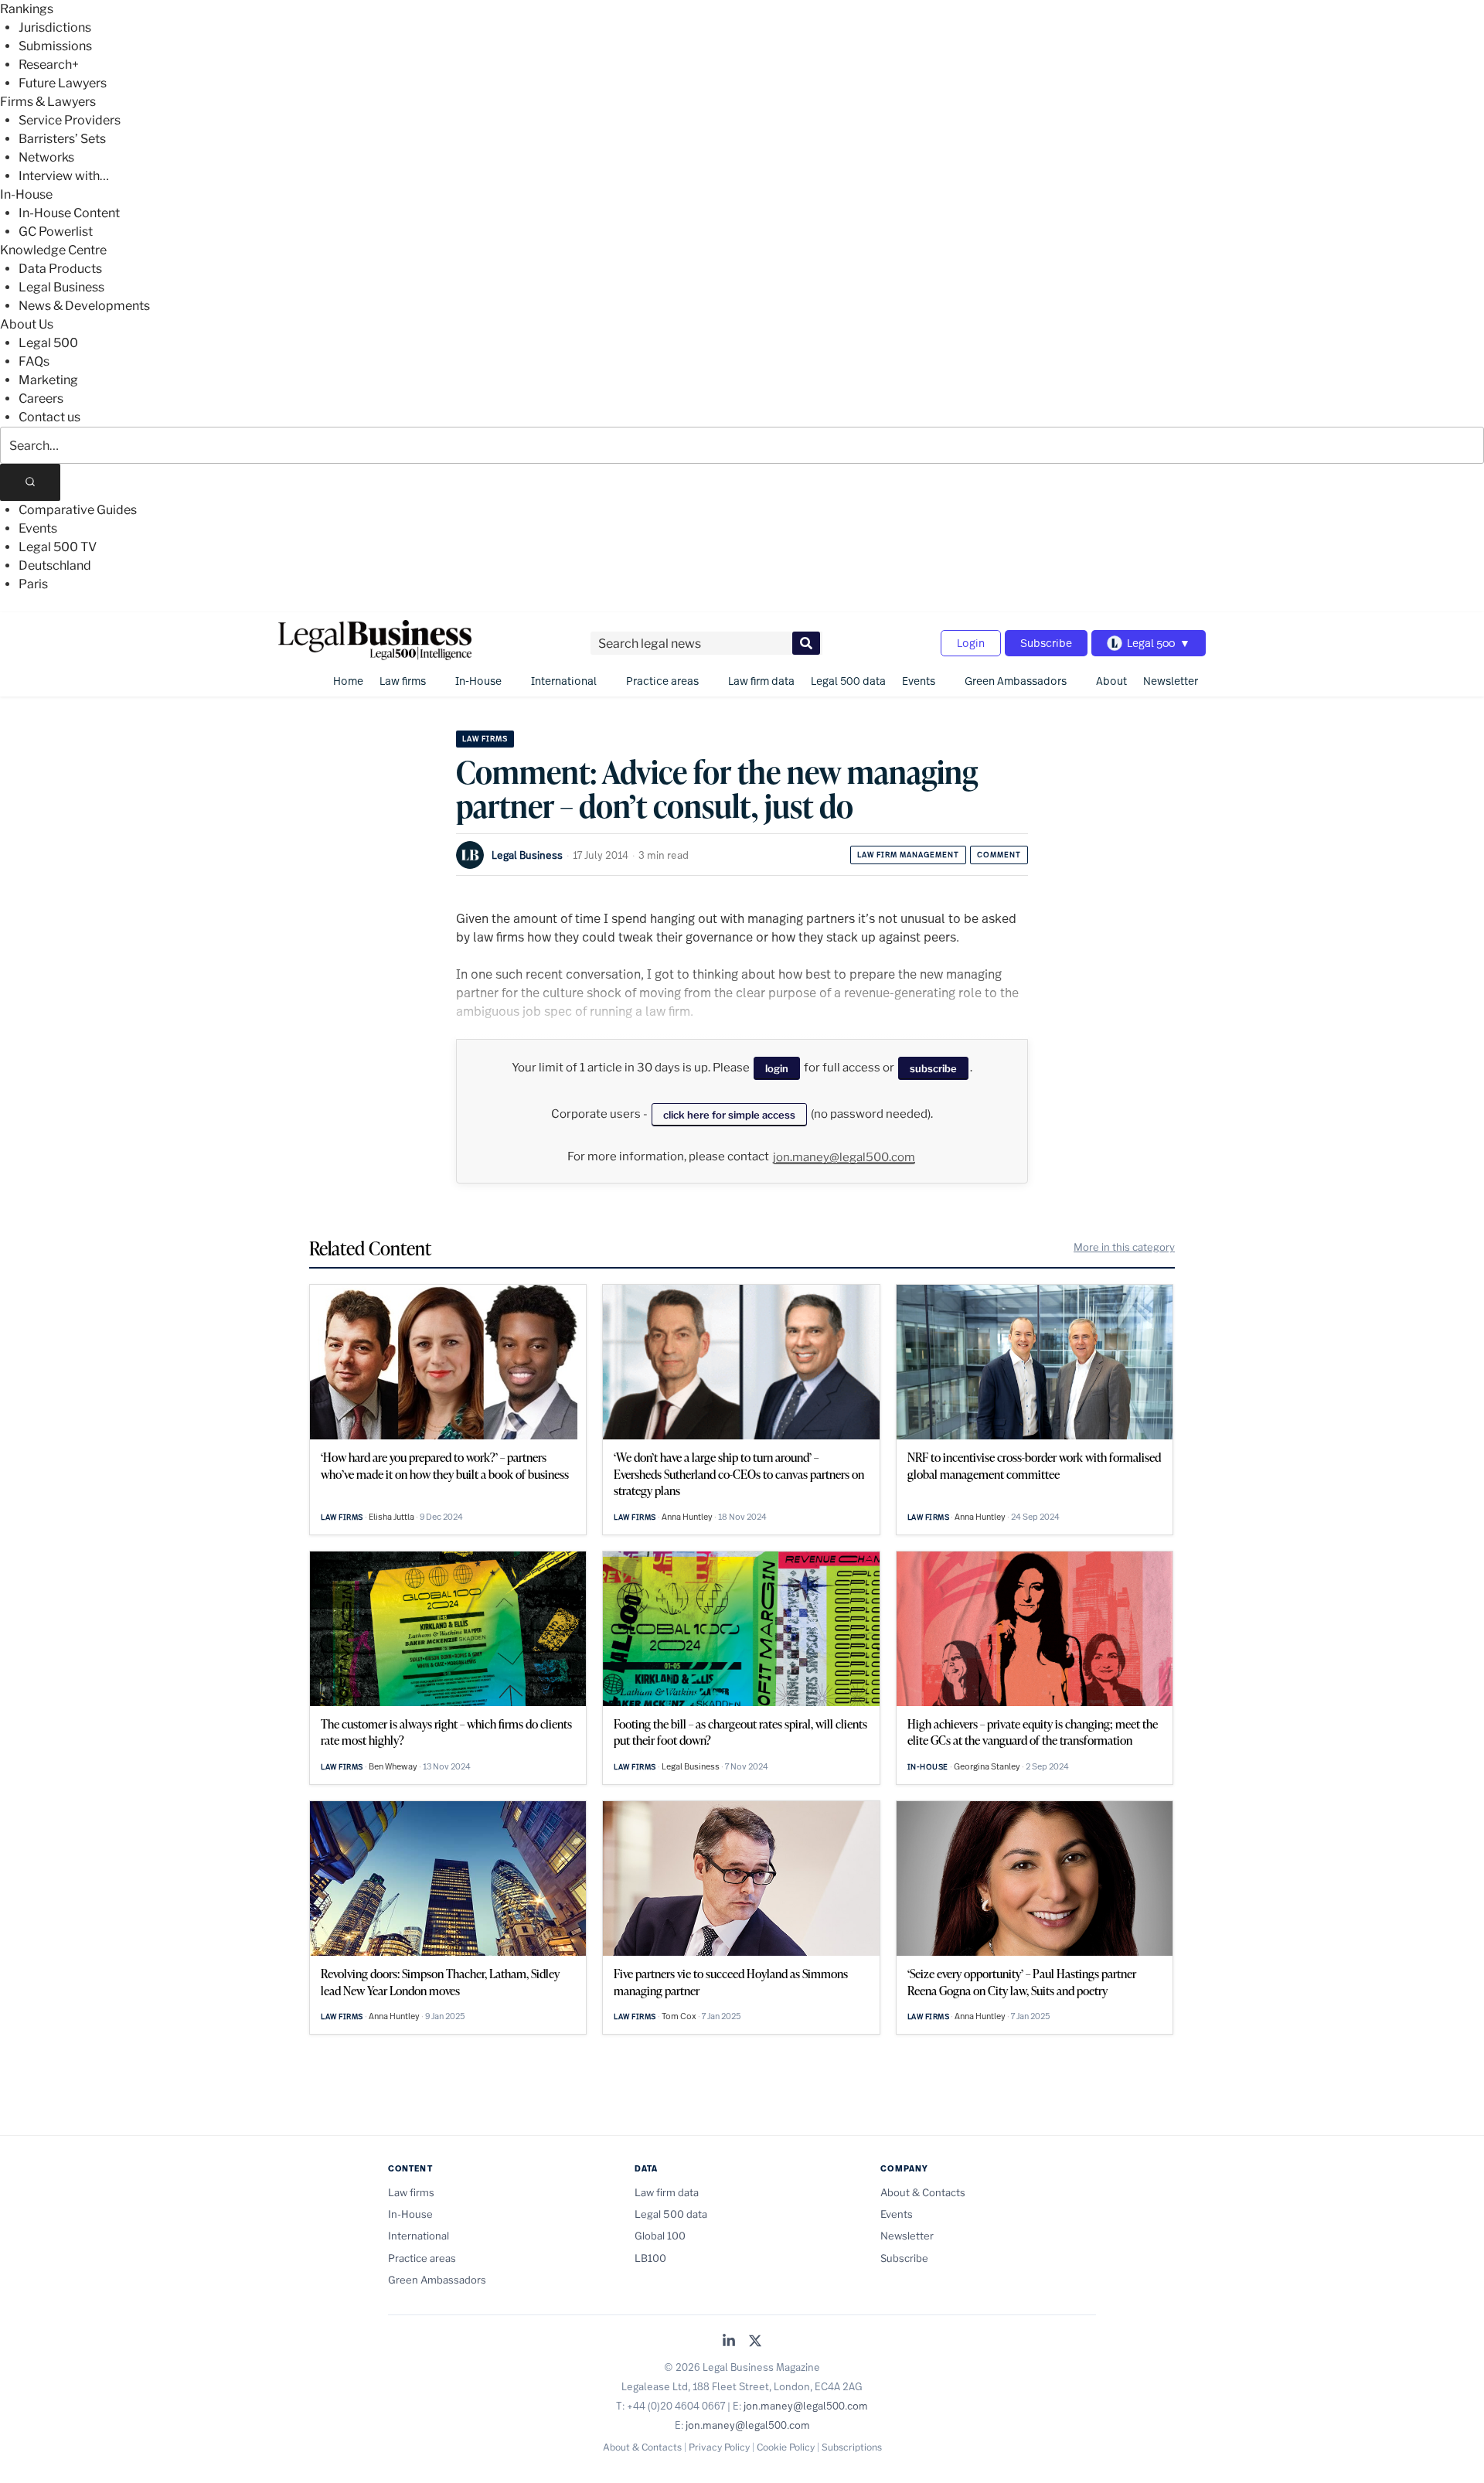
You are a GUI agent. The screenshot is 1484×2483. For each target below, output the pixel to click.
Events (38, 528)
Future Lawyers (63, 83)
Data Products (60, 269)
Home (348, 681)
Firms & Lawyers (48, 102)
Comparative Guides (78, 510)
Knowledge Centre (53, 250)
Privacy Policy (719, 2447)
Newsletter (1171, 681)
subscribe (933, 1068)
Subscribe (1046, 643)
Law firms (403, 681)
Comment (999, 855)
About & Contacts (923, 2192)
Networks (46, 157)
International (564, 681)
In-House (26, 194)
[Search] (30, 482)
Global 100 (660, 2236)
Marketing (48, 380)
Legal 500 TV (58, 547)
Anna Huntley (687, 1517)
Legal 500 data (848, 681)
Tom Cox (679, 2016)
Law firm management (908, 855)
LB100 (650, 2258)
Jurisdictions (55, 27)
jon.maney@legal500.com (844, 1157)
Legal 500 (48, 343)
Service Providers (70, 120)
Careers (41, 399)
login (777, 1068)
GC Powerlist (56, 232)
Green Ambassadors (1016, 681)
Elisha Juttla (391, 1517)
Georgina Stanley (987, 1766)
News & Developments (84, 306)
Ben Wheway (393, 1766)
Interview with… (64, 176)
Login (971, 643)
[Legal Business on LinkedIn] (729, 2342)
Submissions (55, 46)
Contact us (49, 417)
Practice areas (662, 681)
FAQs (34, 361)
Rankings (27, 9)
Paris (33, 584)
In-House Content (69, 213)
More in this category (1124, 1247)
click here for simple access (729, 1115)
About (1111, 681)
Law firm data (761, 681)
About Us (27, 324)
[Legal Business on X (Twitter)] (755, 2342)
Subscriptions (852, 2447)
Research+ (49, 65)
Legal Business (61, 287)
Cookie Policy (786, 2447)
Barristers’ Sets (62, 139)
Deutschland (55, 565)
